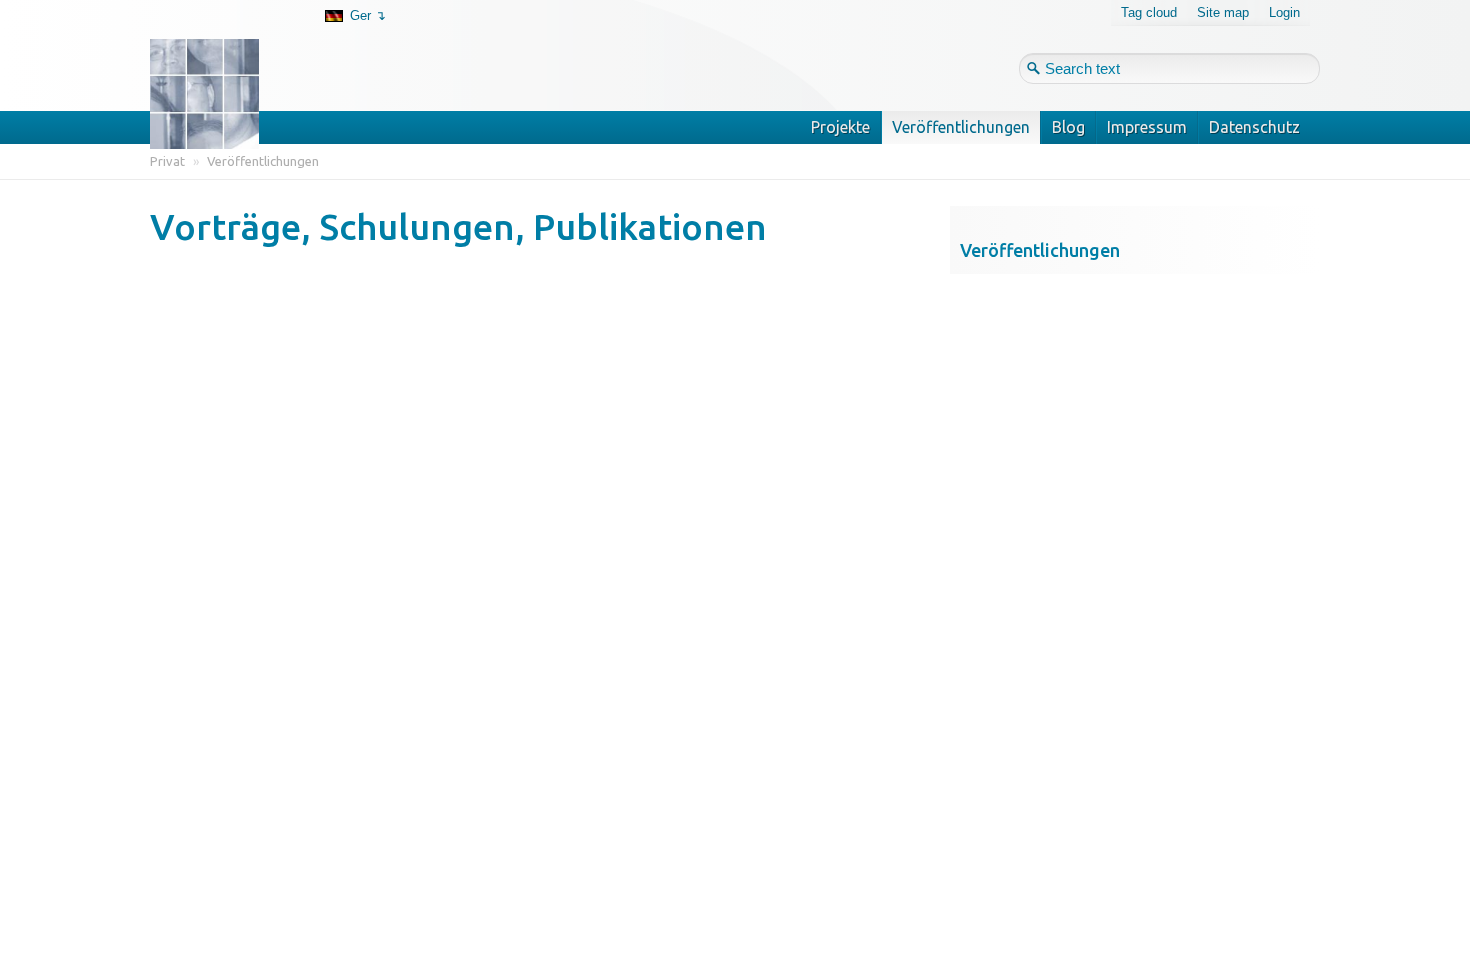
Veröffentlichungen (961, 127)
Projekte (840, 127)
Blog (1068, 127)
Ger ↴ (368, 15)
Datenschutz (1254, 127)
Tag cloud (1149, 12)
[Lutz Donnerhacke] (219, 62)
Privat (167, 161)
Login (1284, 12)
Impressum (1147, 127)
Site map (1223, 12)
